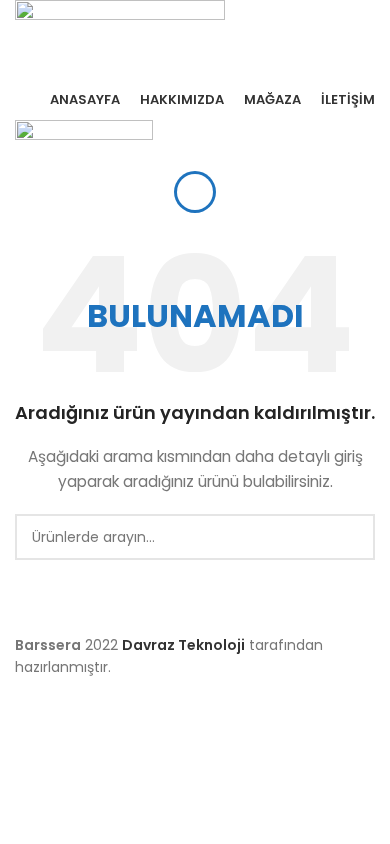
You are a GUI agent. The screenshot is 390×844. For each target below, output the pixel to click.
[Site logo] (120, 38)
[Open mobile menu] (195, 192)
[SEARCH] (352, 537)
